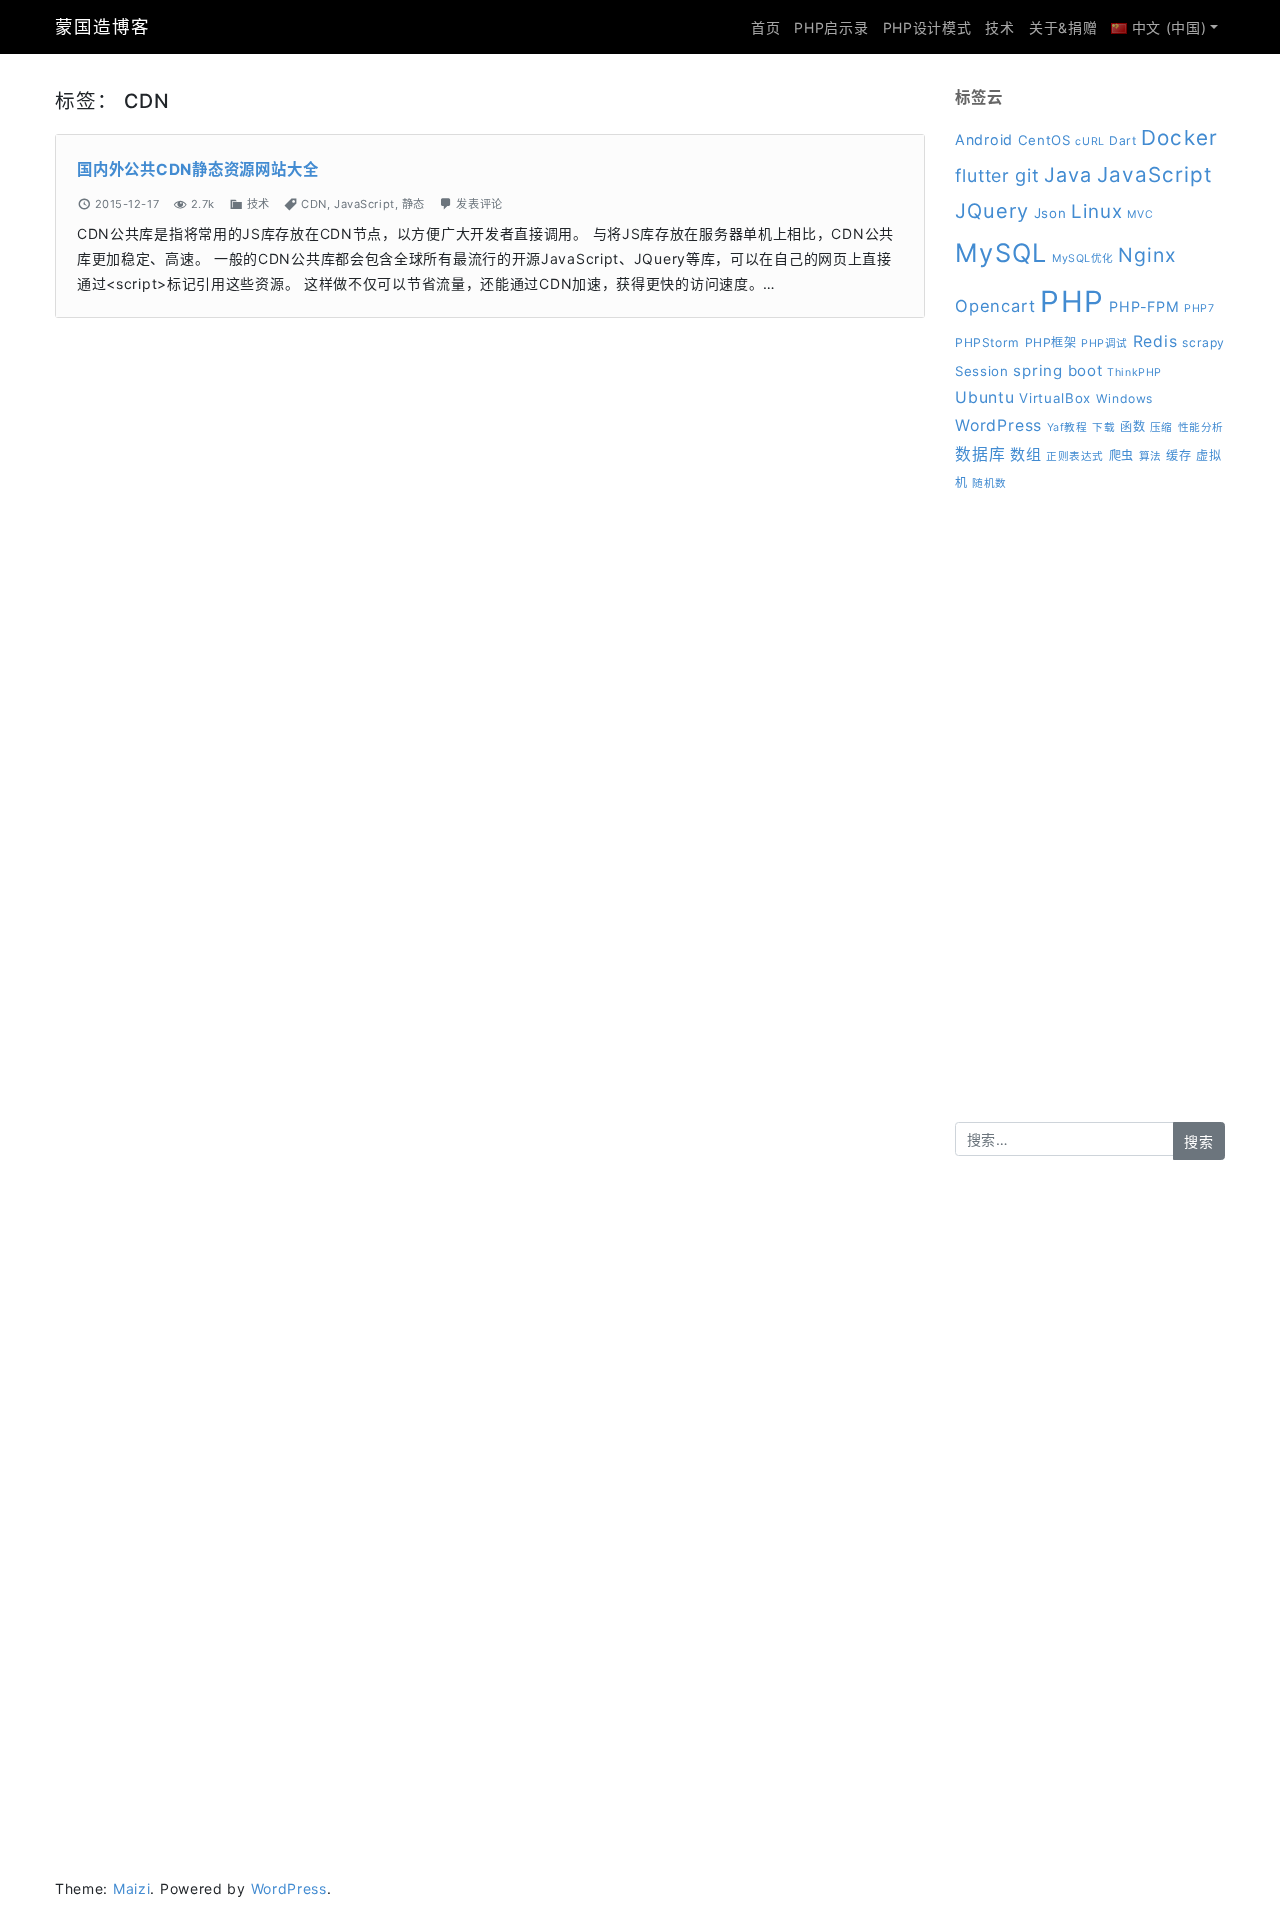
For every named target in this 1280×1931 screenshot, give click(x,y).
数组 (1026, 454)
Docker (1179, 137)
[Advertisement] (1090, 822)
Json (1050, 213)
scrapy (1203, 342)
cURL (1089, 141)
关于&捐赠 (1063, 27)
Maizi (132, 1888)
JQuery (992, 211)
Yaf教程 (1067, 427)
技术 (999, 27)
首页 (765, 27)
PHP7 (1199, 308)
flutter (982, 175)
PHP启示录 (831, 27)
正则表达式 (1075, 456)
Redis (1155, 341)
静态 (413, 204)
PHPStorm (987, 342)
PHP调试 (1104, 343)
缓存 (1178, 455)
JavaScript (364, 204)
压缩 (1161, 427)
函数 (1132, 426)
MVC (1140, 214)
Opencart (995, 306)
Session (982, 371)
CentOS (1044, 140)
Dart (1122, 140)
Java (1068, 175)
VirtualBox (1055, 398)
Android (984, 139)
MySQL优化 (1083, 258)
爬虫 (1121, 455)
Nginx (1147, 255)
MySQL (1001, 252)
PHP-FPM (1144, 306)
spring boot (1057, 370)
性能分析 (1201, 427)
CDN (314, 204)
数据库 (980, 454)
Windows (1124, 398)
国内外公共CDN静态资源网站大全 (197, 169)
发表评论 (479, 204)
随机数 (989, 483)
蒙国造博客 (102, 26)
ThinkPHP (1134, 372)
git (1027, 175)
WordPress (998, 425)
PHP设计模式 (927, 27)
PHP (1072, 301)
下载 (1103, 427)
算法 (1150, 456)
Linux (1097, 211)
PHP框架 (1051, 342)
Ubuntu (985, 397)
